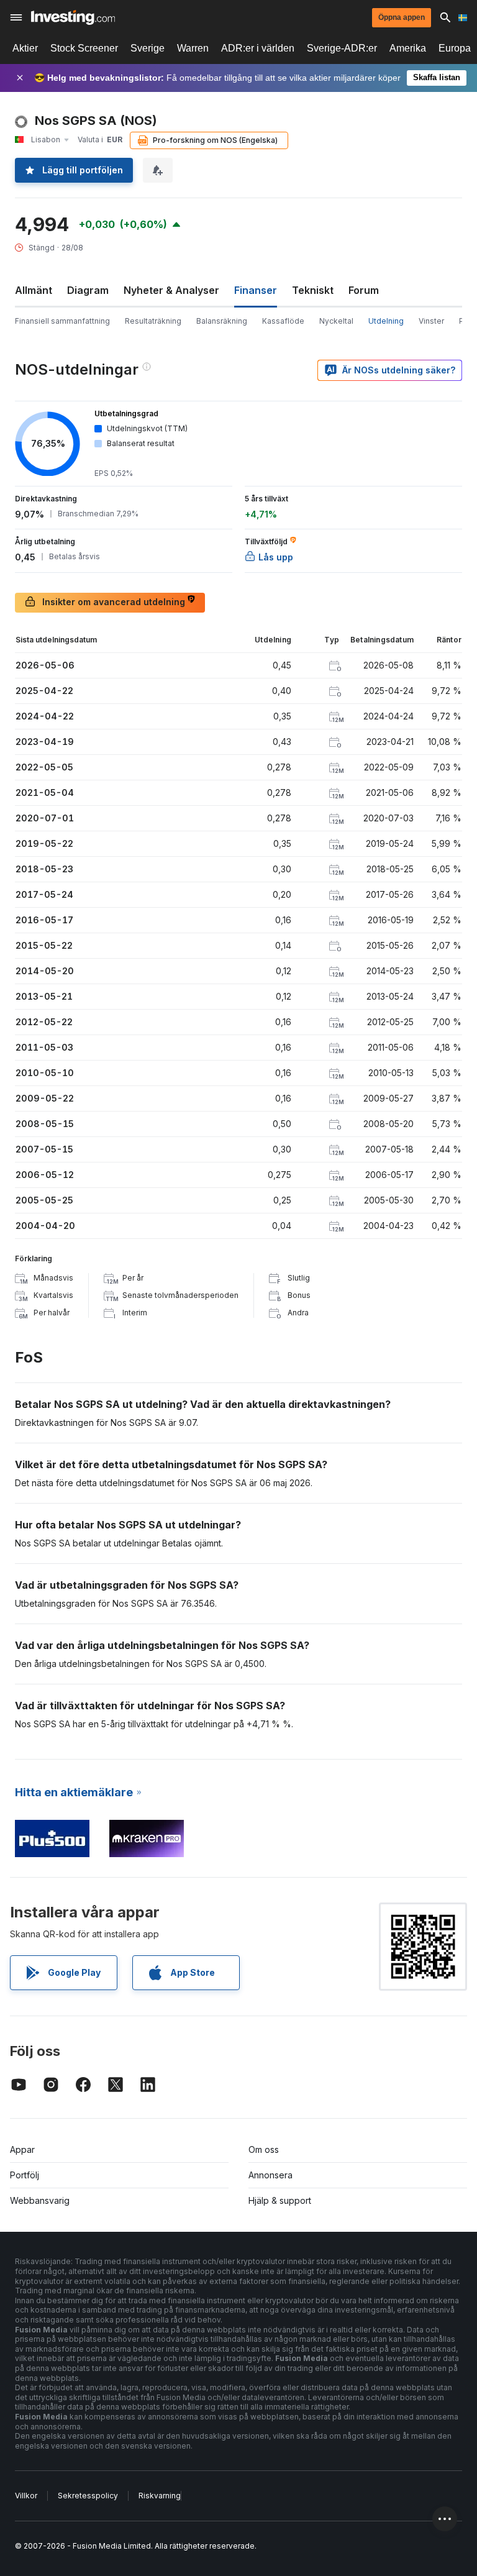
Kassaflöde (283, 321)
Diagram (88, 290)
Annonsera (270, 2175)
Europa (455, 48)
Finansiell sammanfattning (62, 321)
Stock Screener (84, 48)
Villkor (26, 2496)
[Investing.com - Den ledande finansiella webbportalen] (73, 17)
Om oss (264, 2149)
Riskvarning (160, 2496)
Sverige (148, 48)
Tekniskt (313, 290)
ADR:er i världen (258, 48)
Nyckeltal (336, 321)
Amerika (408, 48)
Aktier (25, 48)
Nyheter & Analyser (171, 290)
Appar (22, 2149)
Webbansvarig (40, 2200)
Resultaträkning (153, 321)
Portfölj (25, 2175)
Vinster (431, 321)
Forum (364, 290)
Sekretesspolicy (88, 2496)
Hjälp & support (280, 2200)
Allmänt (34, 290)
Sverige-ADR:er (342, 48)
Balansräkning (222, 321)
